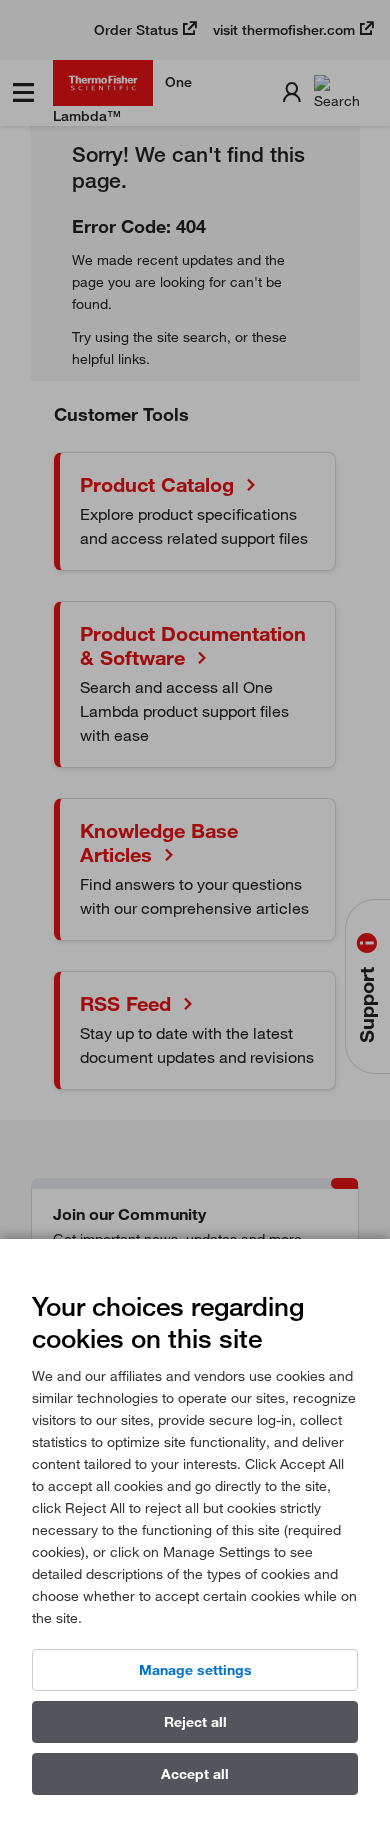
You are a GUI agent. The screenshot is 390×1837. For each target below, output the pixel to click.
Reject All (195, 1722)
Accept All (195, 1774)
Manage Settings (195, 1670)
